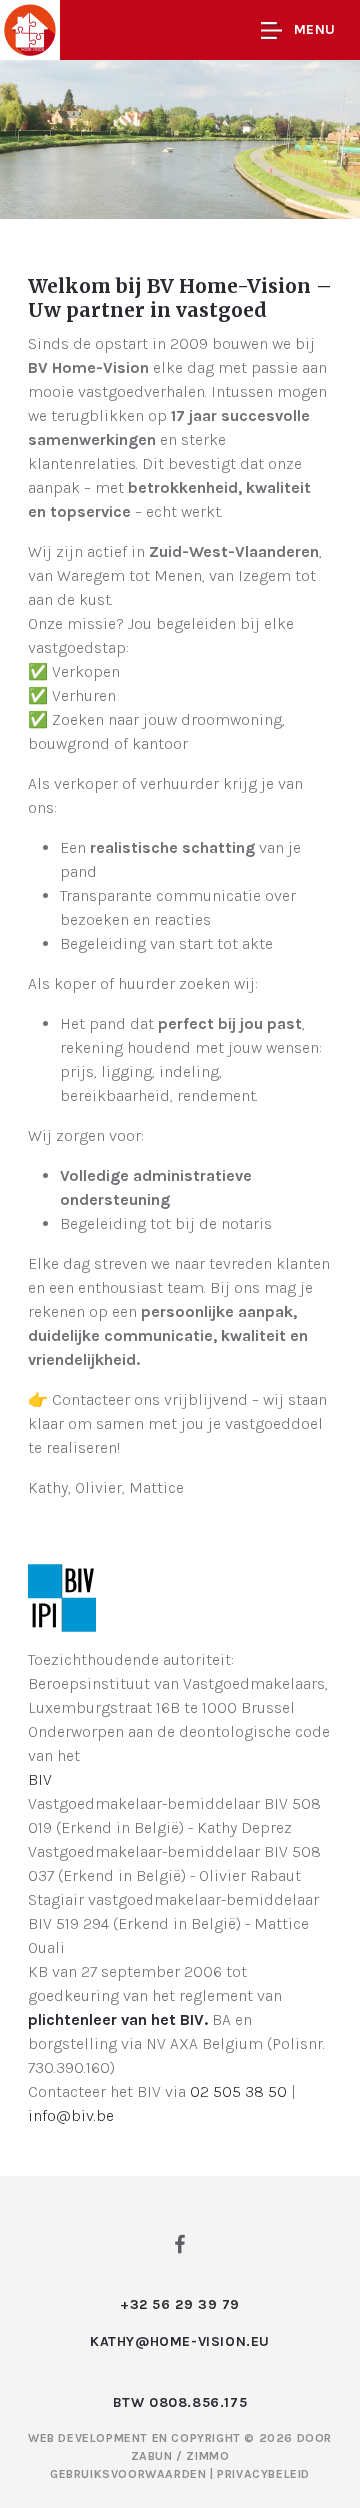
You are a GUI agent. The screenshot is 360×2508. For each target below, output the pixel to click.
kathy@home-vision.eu (180, 2341)
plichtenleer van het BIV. (118, 2019)
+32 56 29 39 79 (180, 2304)
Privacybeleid (263, 2474)
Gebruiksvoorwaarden (130, 2474)
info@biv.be (71, 2115)
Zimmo (207, 2456)
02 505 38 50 (238, 2091)
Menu (315, 29)
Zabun (152, 2456)
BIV (40, 1779)
